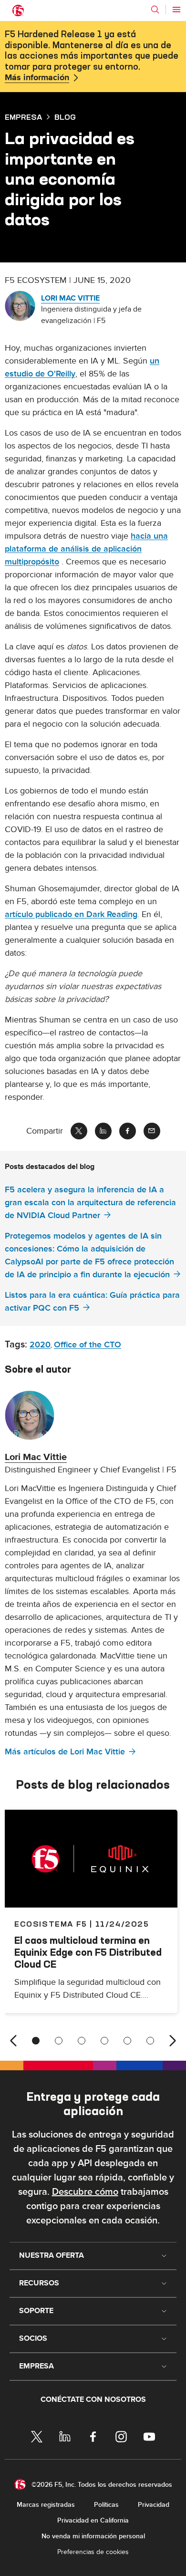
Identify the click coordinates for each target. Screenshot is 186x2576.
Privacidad (154, 2505)
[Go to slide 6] (150, 2041)
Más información (37, 78)
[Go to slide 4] (104, 2041)
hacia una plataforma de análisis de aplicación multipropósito (86, 549)
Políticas (106, 2505)
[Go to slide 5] (127, 2041)
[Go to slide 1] (36, 2041)
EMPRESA (23, 117)
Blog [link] (65, 117)
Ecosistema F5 (51, 1924)
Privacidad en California (93, 2520)
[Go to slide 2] (59, 2041)
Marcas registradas (46, 2505)
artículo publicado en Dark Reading (71, 914)
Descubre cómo (85, 2192)
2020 (40, 1345)
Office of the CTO (88, 1345)
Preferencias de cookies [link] (93, 2552)
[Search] (155, 10)
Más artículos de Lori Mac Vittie (65, 1752)
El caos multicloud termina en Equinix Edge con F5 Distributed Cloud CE (88, 1952)
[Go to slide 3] (82, 2041)
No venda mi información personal (93, 2536)
